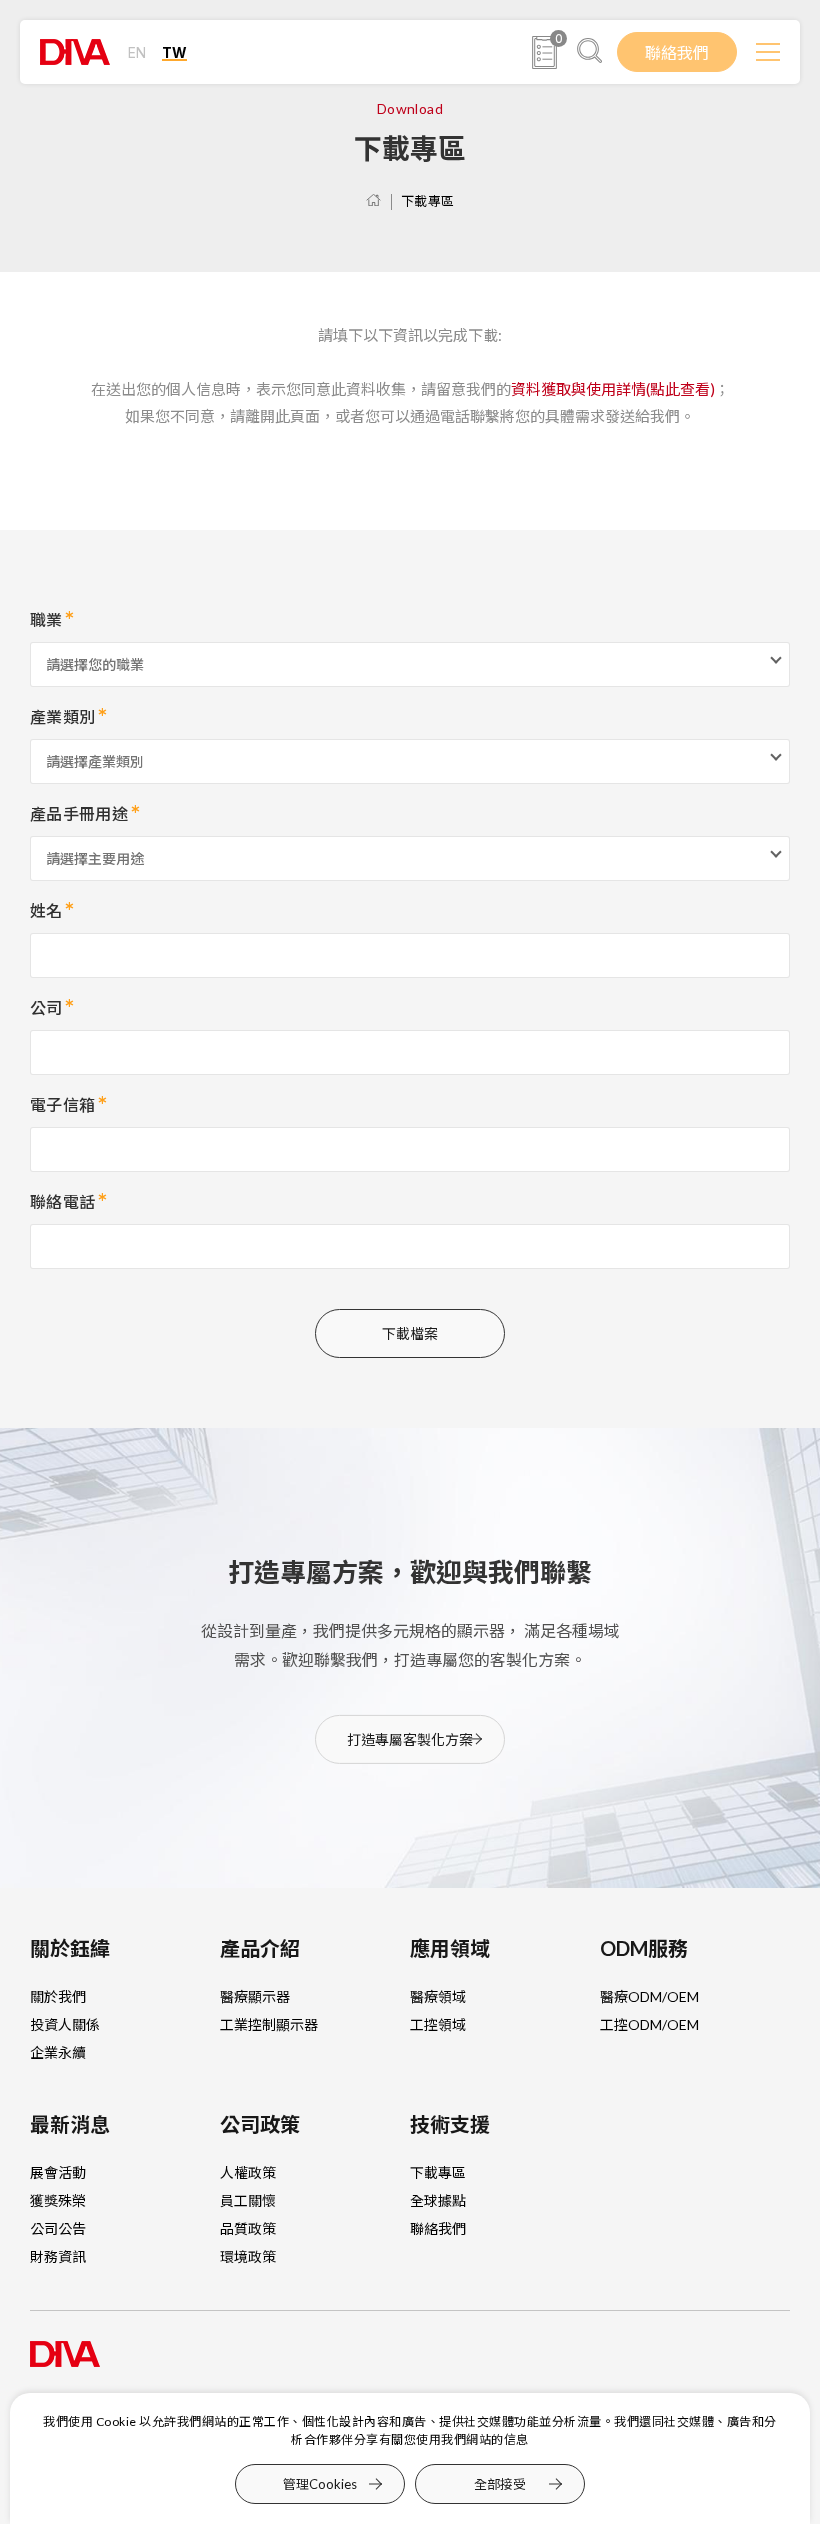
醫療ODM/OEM (649, 1996)
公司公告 (58, 2228)
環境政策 (248, 2256)
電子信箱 (62, 1104)
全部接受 (500, 2483)
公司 (46, 1007)
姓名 (46, 910)
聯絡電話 (62, 1201)
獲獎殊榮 (58, 2200)
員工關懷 (248, 2200)
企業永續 (58, 2052)
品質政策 (248, 2228)
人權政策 (248, 2172)
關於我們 (58, 1996)
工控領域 (438, 2024)
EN (137, 52)
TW (174, 52)
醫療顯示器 (255, 1996)
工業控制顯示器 (269, 2024)
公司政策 (260, 2124)
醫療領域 (438, 1996)
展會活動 (58, 2172)
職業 (46, 619)
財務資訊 (58, 2256)
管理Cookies (320, 2484)
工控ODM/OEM (649, 2024)
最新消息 (70, 2124)
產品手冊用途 (79, 813)
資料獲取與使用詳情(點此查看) (613, 389)
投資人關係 (65, 2024)
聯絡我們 (677, 52)
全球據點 (438, 2200)
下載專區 (428, 201)
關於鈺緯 (70, 1948)
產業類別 (62, 716)
